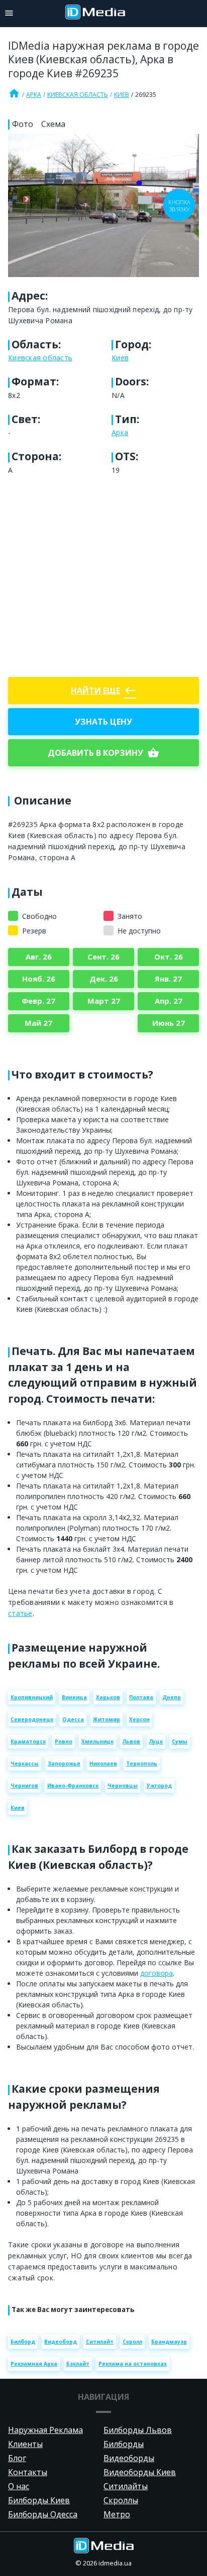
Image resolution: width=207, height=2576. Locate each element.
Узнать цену (103, 722)
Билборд (23, 2342)
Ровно (64, 1741)
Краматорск (28, 1741)
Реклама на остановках (133, 2364)
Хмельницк (97, 1741)
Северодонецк (32, 1719)
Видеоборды (129, 2458)
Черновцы (123, 1786)
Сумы (180, 1741)
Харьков (108, 1697)
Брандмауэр (169, 2342)
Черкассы (25, 1764)
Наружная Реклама (45, 2430)
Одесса (73, 1719)
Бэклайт (78, 2364)
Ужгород (159, 1786)
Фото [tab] (23, 124)
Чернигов (24, 1786)
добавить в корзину (103, 753)
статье (20, 1613)
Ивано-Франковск (73, 1786)
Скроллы (121, 2500)
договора (157, 1973)
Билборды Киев (39, 2500)
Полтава (141, 1697)
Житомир (107, 1719)
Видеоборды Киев (140, 2472)
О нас (19, 2486)
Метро (117, 2514)
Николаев (103, 1764)
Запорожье (64, 1764)
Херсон (139, 1719)
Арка (34, 95)
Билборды (124, 2444)
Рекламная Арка (34, 2364)
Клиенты (25, 2444)
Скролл (132, 2342)
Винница (74, 1697)
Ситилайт (100, 2342)
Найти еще (103, 691)
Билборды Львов (138, 2430)
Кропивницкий (32, 1697)
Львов (131, 1741)
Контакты (28, 2472)
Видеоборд (61, 2342)
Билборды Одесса (43, 2514)
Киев (122, 95)
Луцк (156, 1741)
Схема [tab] (53, 124)
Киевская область (78, 95)
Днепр (172, 1697)
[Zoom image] (103, 206)
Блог (17, 2458)
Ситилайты (126, 2486)
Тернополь (142, 1764)
